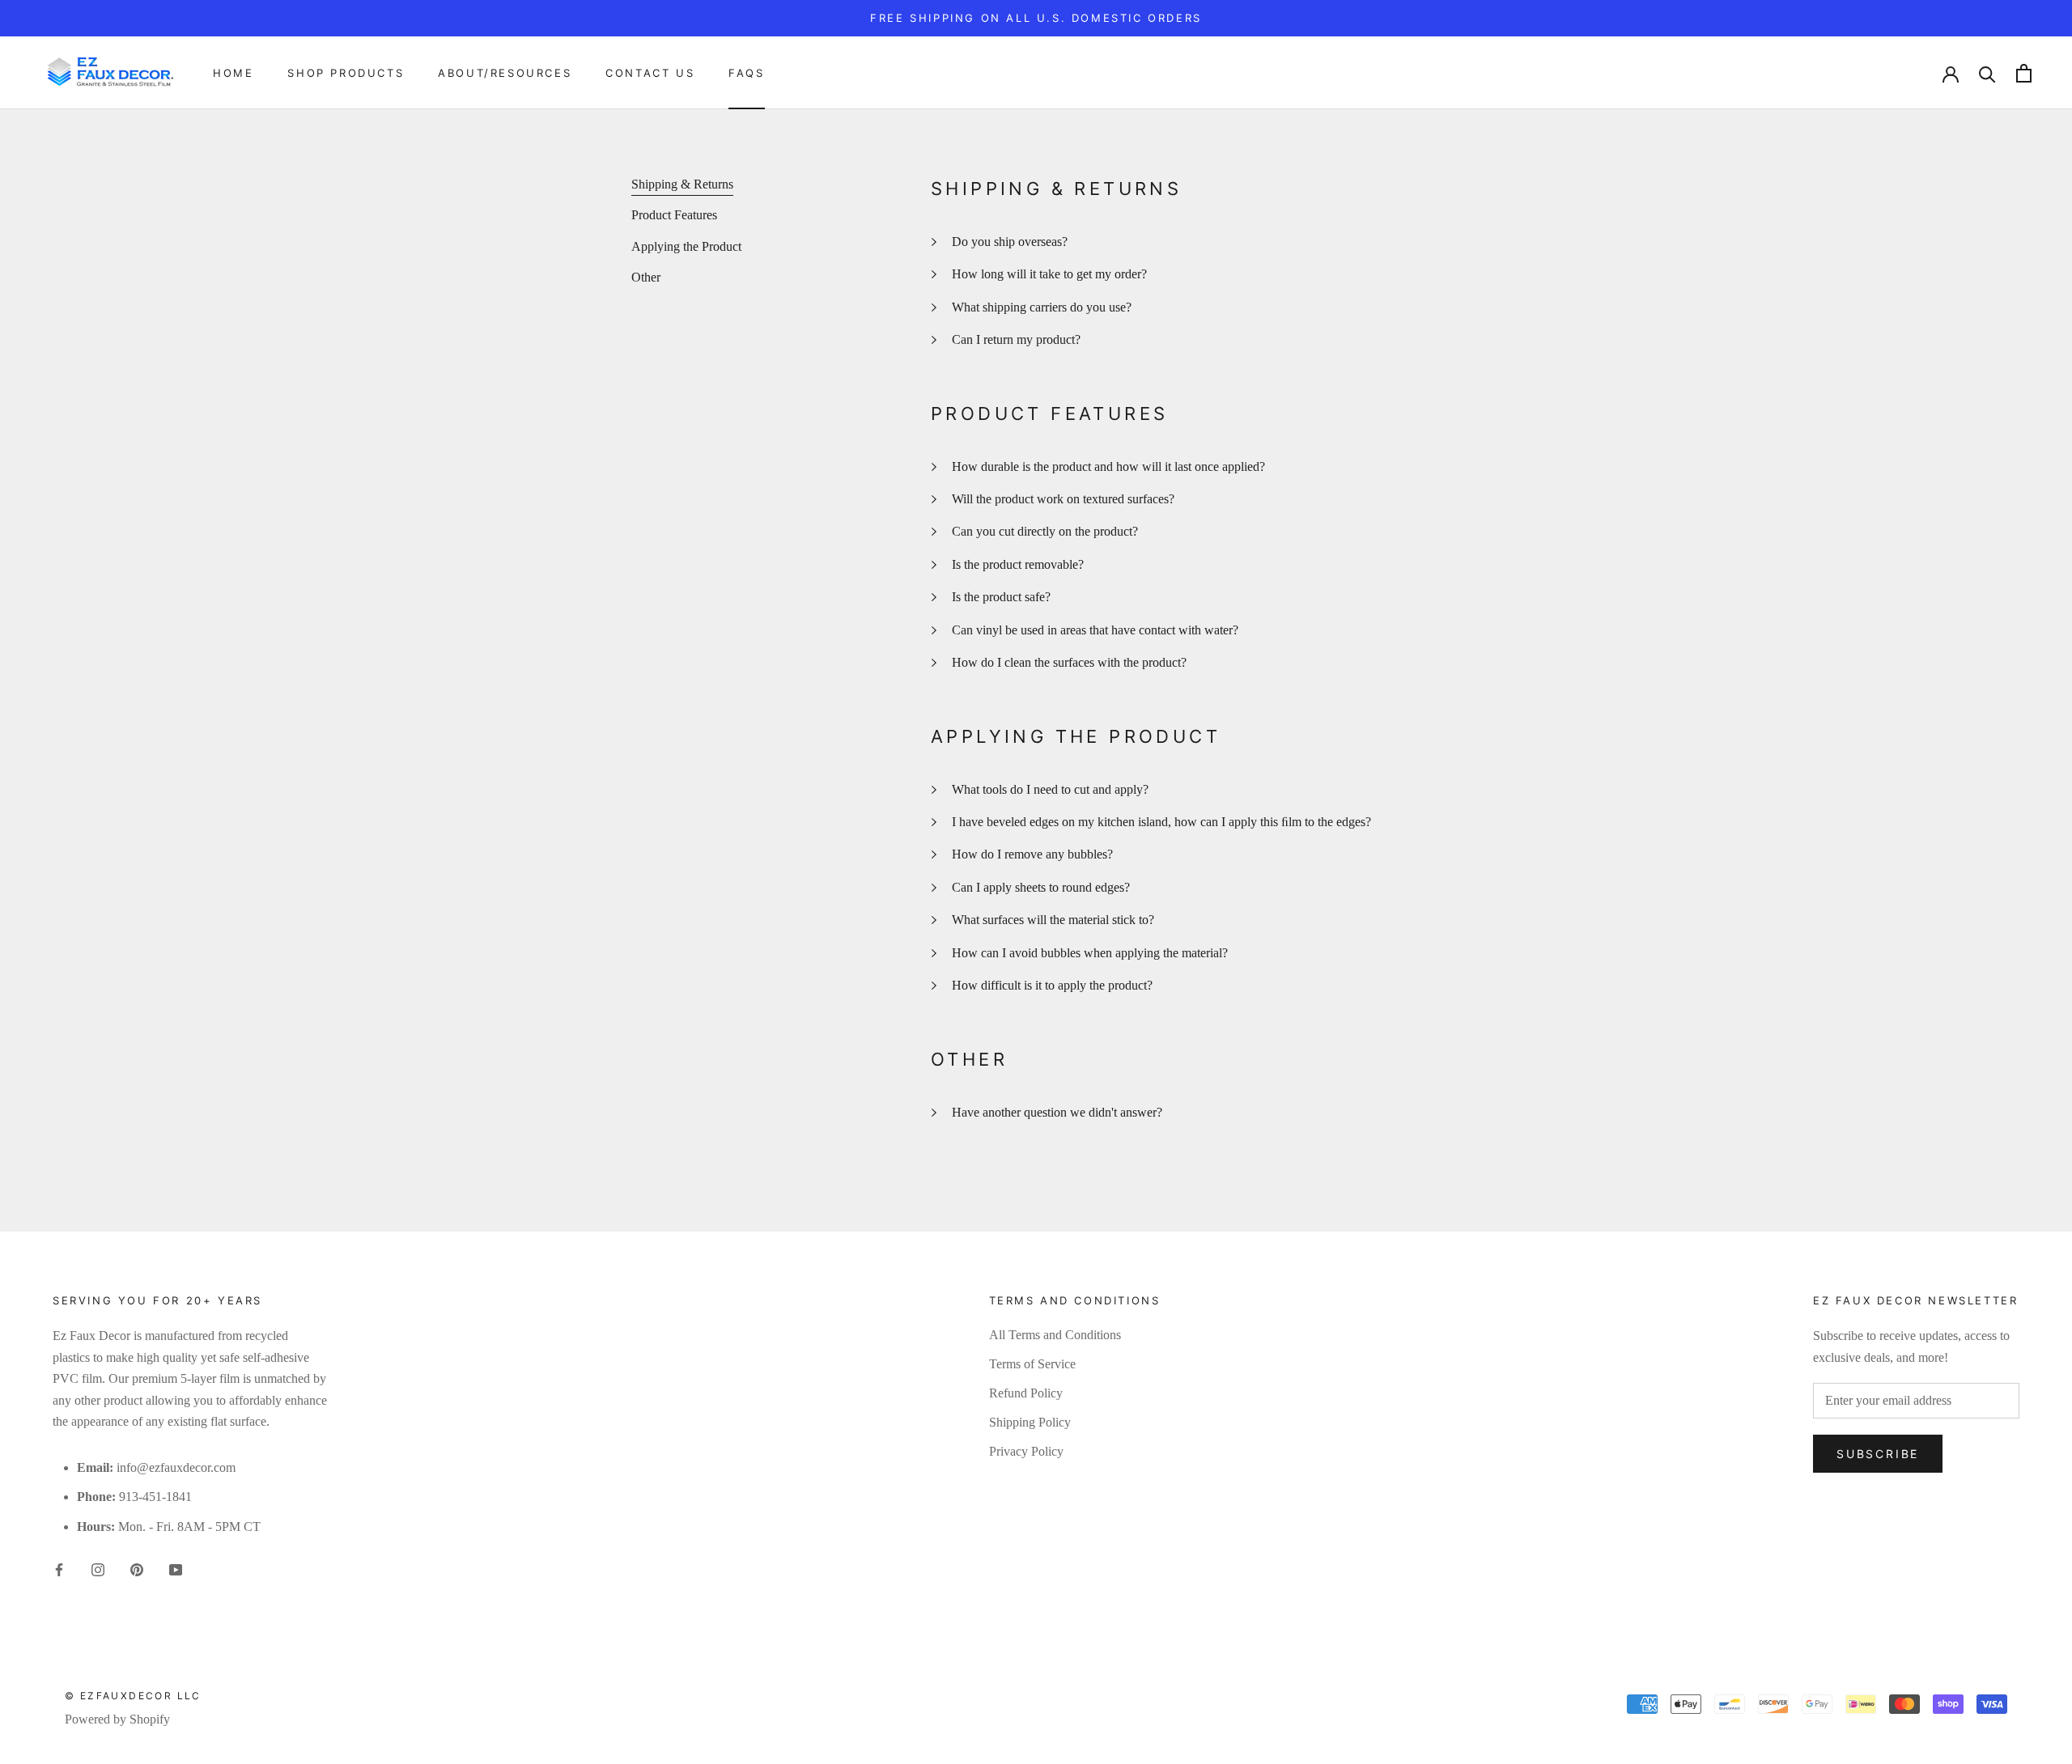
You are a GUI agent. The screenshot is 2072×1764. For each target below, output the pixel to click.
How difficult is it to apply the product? (1052, 985)
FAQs (746, 73)
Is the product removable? (1018, 564)
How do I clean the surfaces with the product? (1069, 662)
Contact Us (650, 73)
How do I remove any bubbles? (1032, 854)
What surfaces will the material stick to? (1053, 920)
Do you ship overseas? (1010, 242)
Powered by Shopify (117, 1719)
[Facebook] (59, 1568)
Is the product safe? (1001, 597)
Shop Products (346, 73)
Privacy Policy (1026, 1451)
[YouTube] (176, 1568)
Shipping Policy (1030, 1422)
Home (233, 73)
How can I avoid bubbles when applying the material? (1090, 953)
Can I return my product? (1016, 339)
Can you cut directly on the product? (1045, 531)
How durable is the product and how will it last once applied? (1108, 466)
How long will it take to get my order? (1049, 274)
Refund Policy (1026, 1393)
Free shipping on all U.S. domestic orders (1036, 18)
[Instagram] (98, 1568)
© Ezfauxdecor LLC (133, 1696)
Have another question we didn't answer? (1057, 1112)
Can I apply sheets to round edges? (1041, 887)
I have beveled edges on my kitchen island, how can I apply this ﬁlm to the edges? (1161, 822)
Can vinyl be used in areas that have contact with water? (1095, 630)
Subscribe (1878, 1454)
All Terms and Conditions (1055, 1335)
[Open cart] (2024, 73)
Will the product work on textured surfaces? (1063, 499)
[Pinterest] (137, 1568)
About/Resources (505, 73)
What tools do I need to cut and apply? (1050, 789)
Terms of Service (1032, 1364)
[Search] (1987, 73)
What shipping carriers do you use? (1042, 307)
